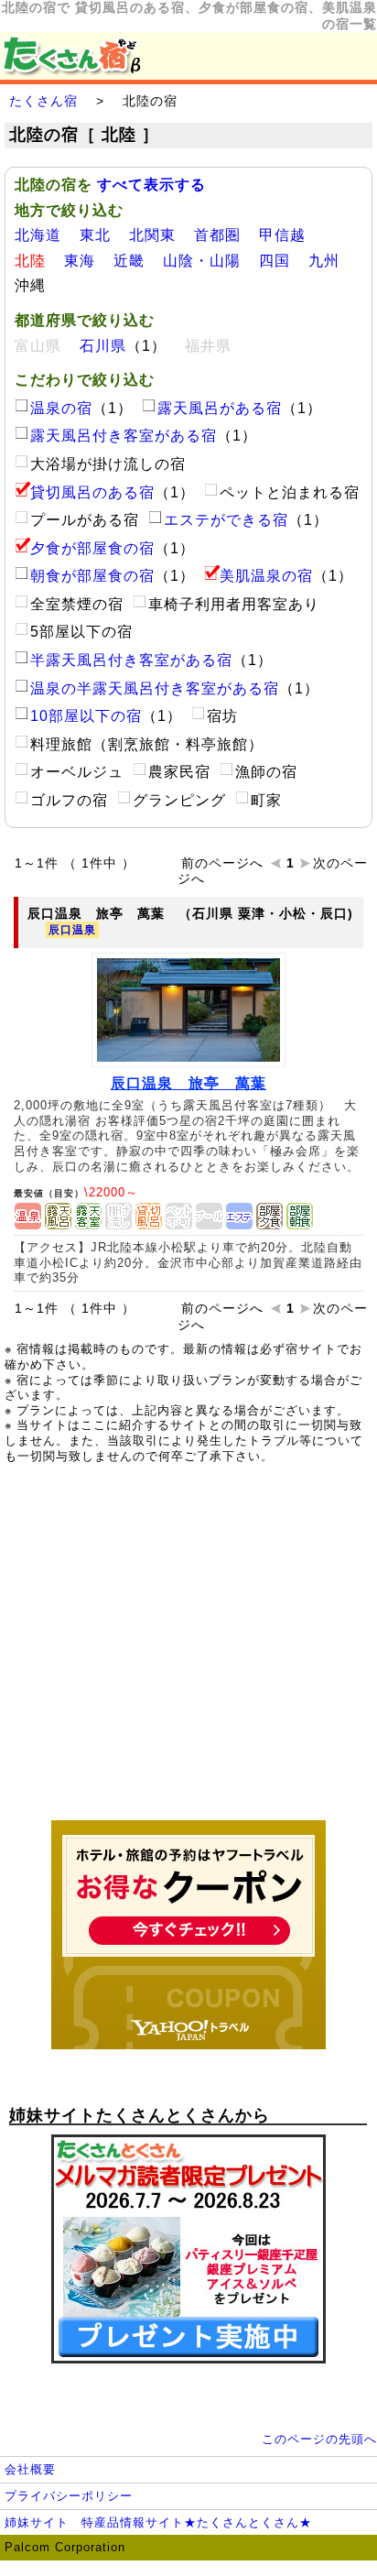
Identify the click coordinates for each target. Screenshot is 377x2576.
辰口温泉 (72, 930)
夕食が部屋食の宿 (92, 548)
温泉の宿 (61, 408)
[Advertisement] (188, 1652)
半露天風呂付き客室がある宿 (131, 660)
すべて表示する (151, 185)
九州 (324, 261)
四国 (275, 261)
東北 (95, 235)
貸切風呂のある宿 (92, 492)
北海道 (38, 235)
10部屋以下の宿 (86, 716)
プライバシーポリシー (69, 2496)
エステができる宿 (226, 520)
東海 (80, 261)
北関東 (152, 235)
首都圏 (217, 235)
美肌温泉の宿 (266, 576)
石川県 (103, 346)
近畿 (129, 261)
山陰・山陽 (202, 261)
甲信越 (282, 235)
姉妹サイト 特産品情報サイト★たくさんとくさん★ (158, 2522)
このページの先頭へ (319, 2439)
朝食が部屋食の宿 (92, 576)
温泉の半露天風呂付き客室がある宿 (155, 688)
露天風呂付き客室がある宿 (124, 436)
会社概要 (30, 2469)
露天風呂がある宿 (220, 408)
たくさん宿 (43, 101)
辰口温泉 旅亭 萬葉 (188, 1083)
